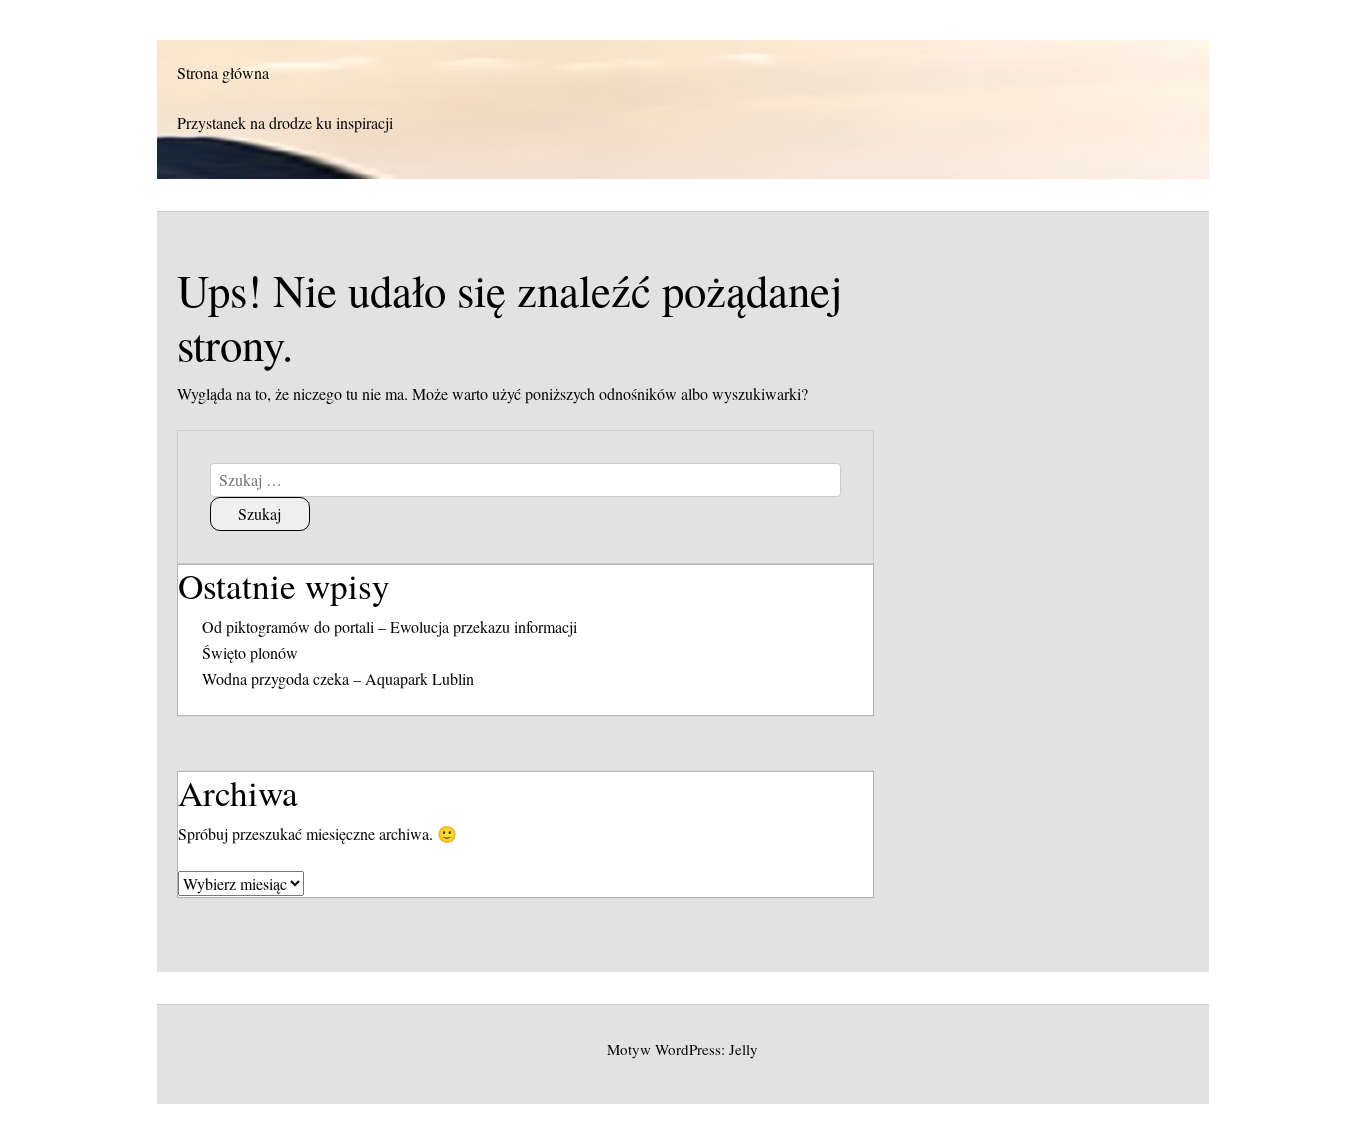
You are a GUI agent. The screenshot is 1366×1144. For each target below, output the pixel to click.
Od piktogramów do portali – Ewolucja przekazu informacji (389, 626)
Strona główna (223, 72)
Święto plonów (250, 652)
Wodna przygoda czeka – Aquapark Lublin (338, 678)
